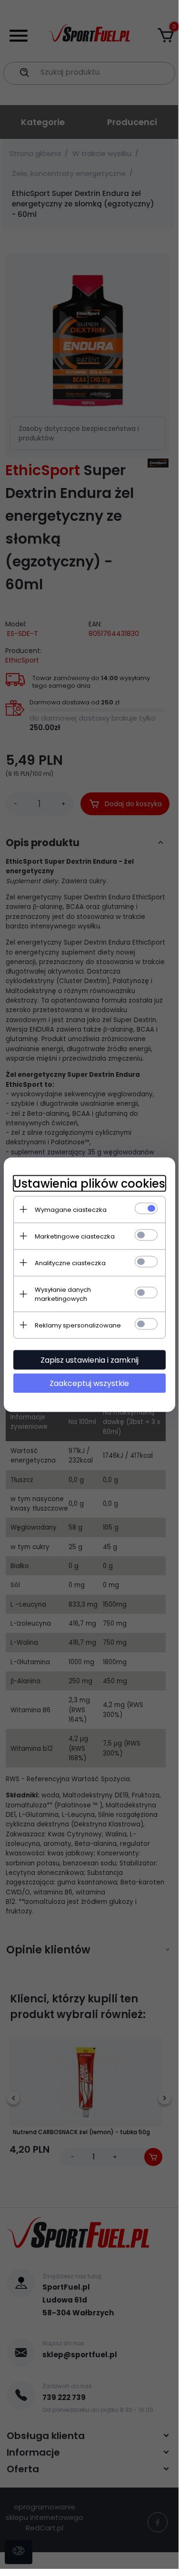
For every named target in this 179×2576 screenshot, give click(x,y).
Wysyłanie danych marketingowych (63, 1294)
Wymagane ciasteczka (71, 1209)
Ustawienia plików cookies (89, 1183)
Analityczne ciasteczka (70, 1263)
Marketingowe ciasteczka (75, 1236)
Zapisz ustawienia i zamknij (89, 1360)
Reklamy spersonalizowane (78, 1325)
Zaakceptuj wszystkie (89, 1383)
